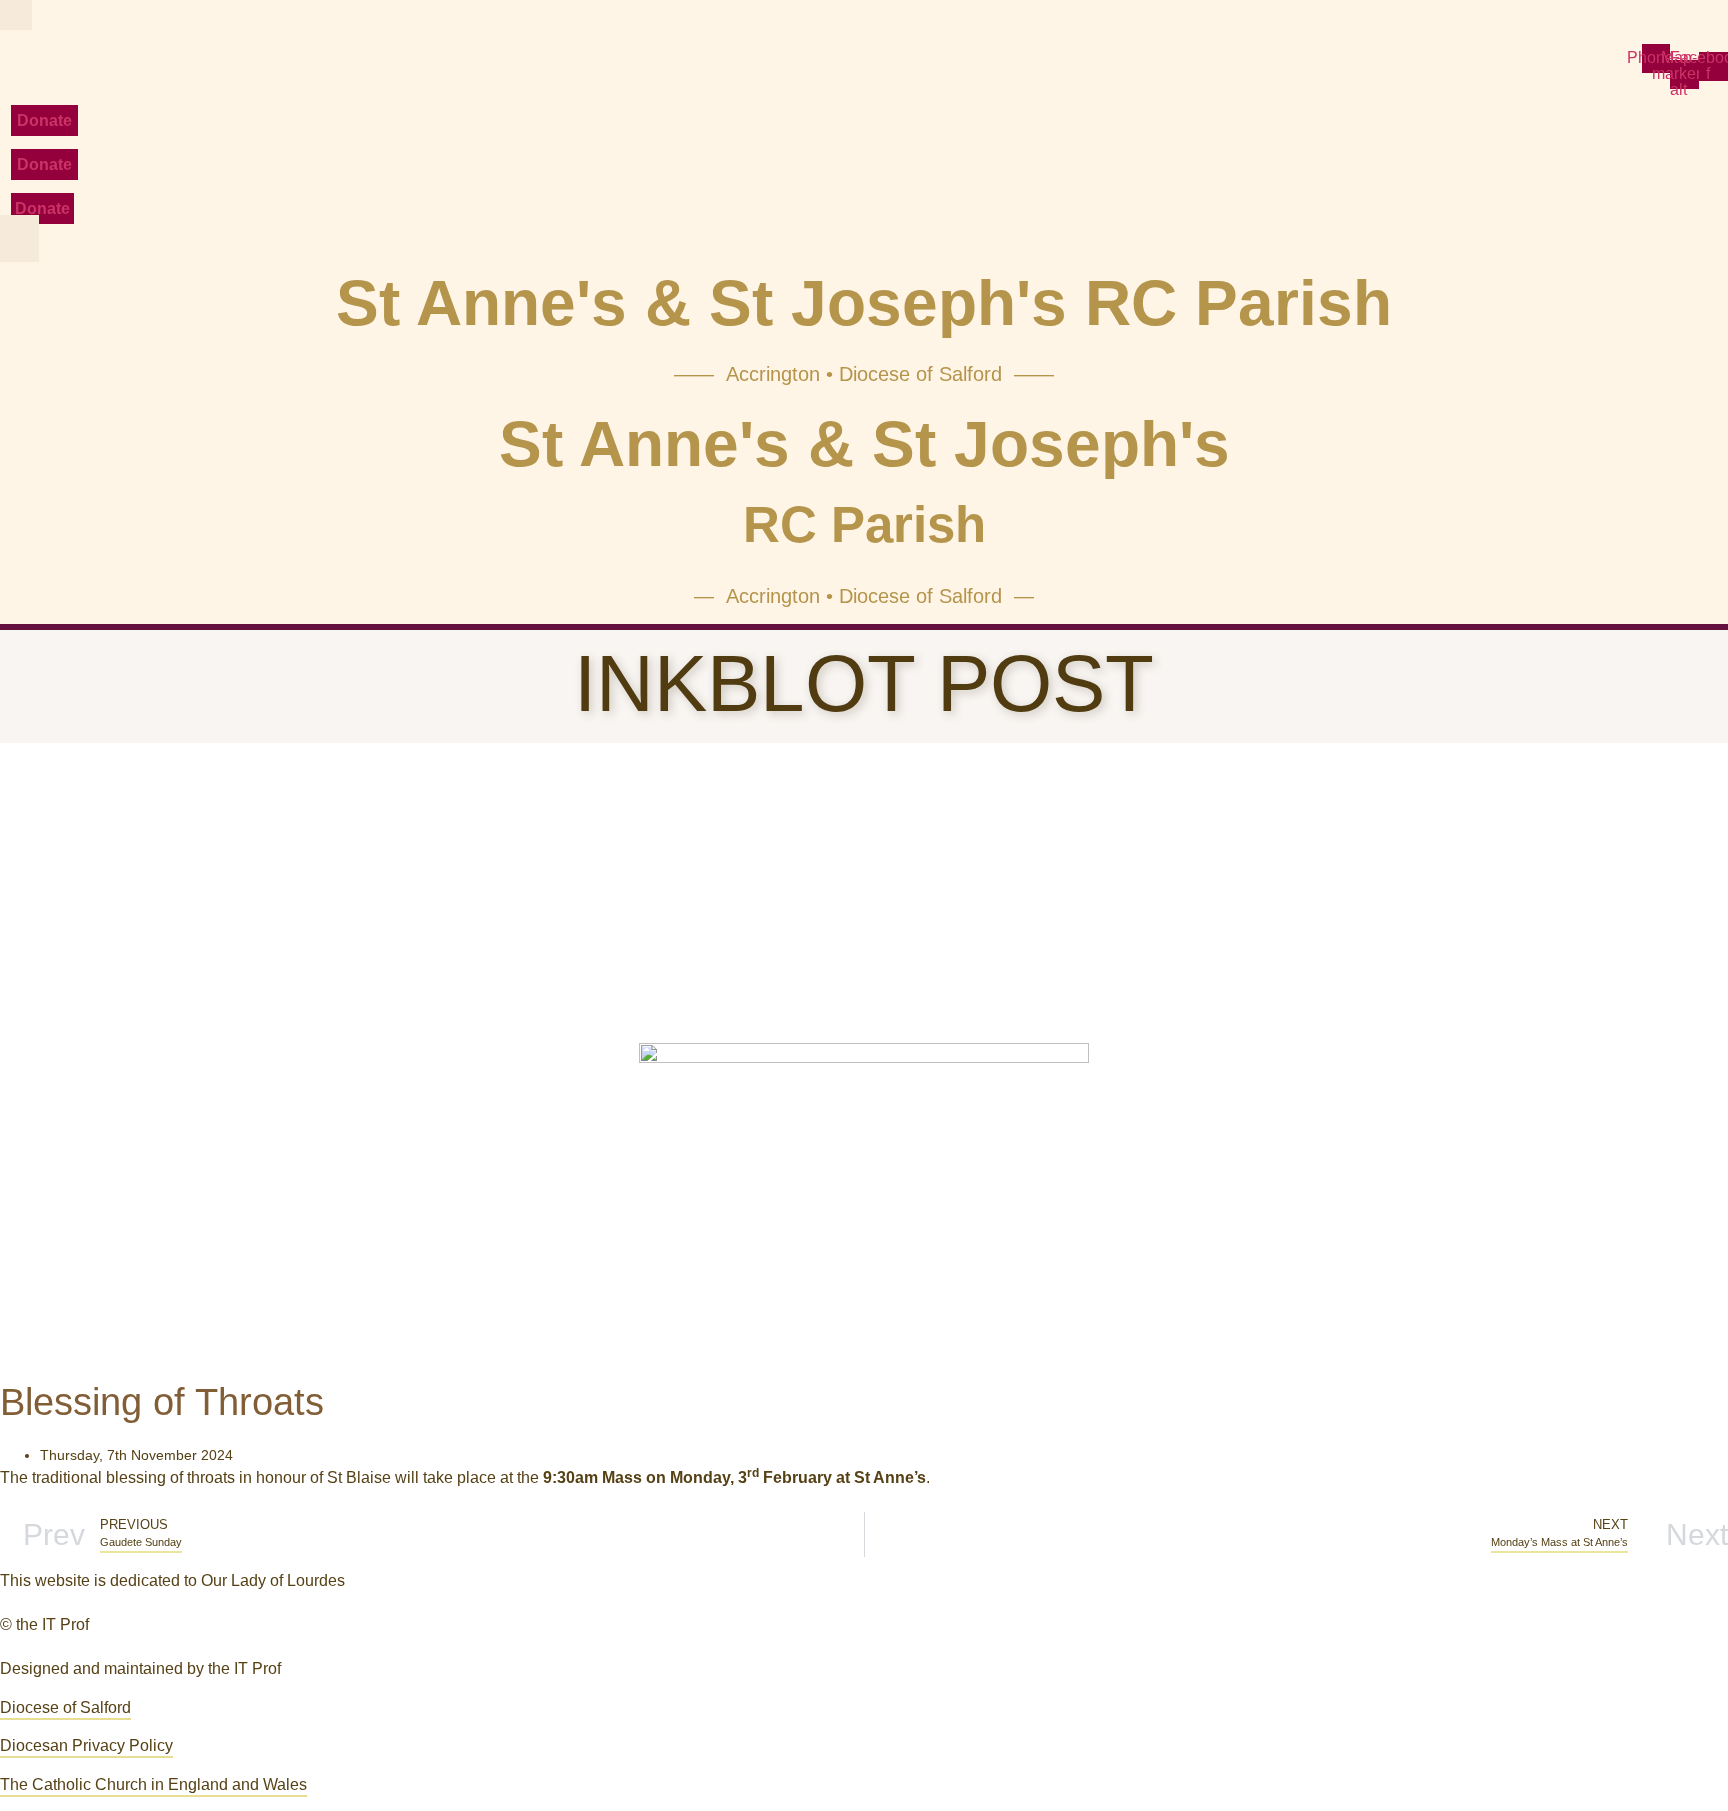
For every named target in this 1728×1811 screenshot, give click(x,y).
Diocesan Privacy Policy (86, 1745)
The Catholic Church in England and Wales (153, 1784)
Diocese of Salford (65, 1707)
